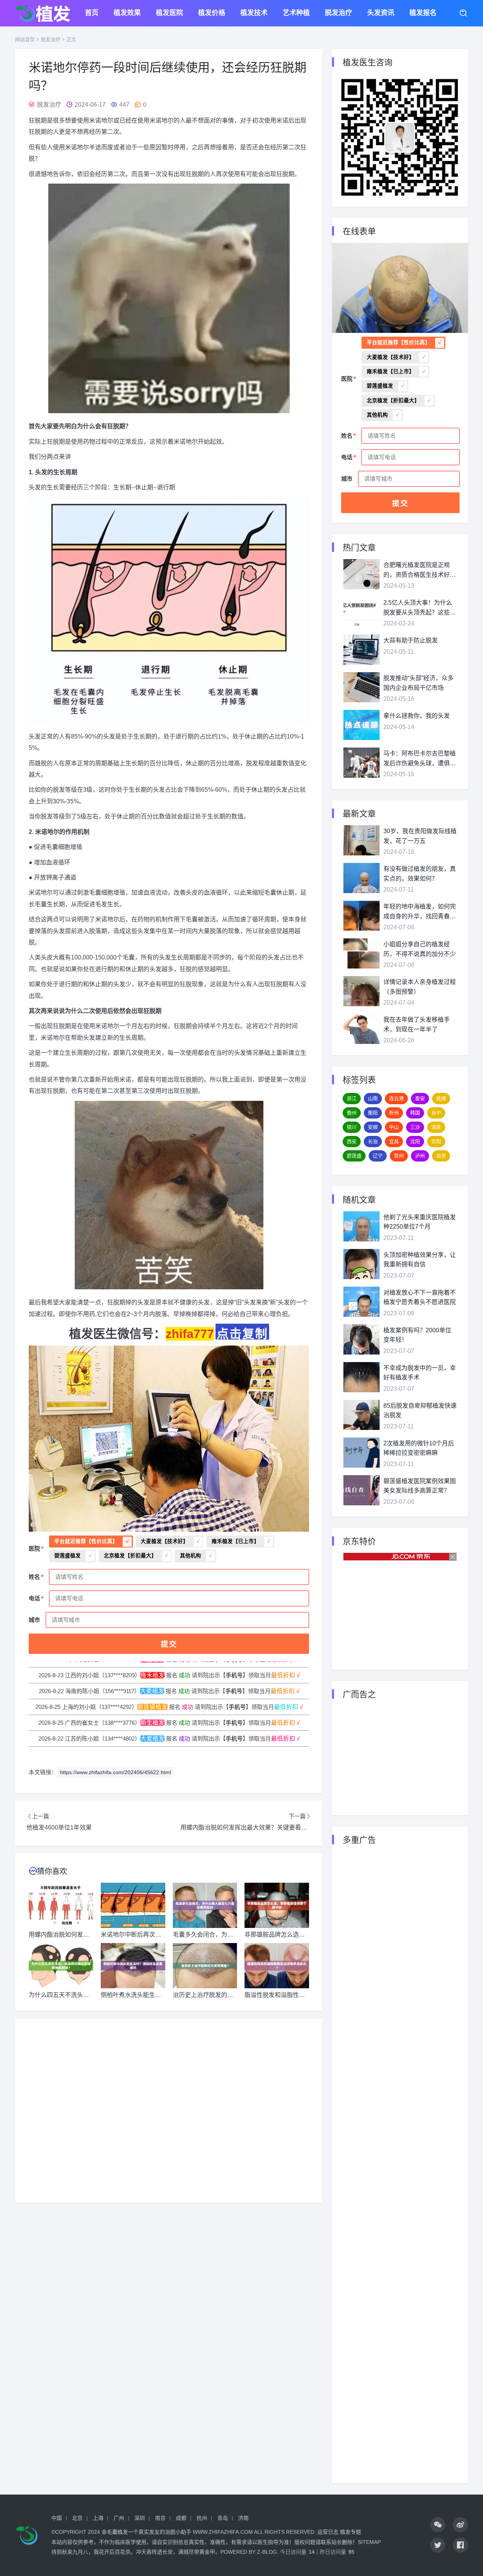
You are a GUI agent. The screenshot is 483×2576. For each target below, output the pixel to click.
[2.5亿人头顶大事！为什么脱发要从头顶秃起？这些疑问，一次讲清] (361, 612)
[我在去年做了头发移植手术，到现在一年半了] (361, 1029)
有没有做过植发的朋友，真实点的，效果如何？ (420, 874)
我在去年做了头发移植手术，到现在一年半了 (417, 1024)
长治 (373, 1141)
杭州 (202, 2518)
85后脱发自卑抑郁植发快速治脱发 (420, 1411)
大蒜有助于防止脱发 (411, 640)
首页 (92, 13)
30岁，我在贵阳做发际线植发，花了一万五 (420, 836)
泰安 (420, 1098)
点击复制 (242, 1333)
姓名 (34, 1577)
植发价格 (212, 13)
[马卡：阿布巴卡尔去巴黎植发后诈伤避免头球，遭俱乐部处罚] (361, 763)
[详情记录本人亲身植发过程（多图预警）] (361, 991)
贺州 (399, 1156)
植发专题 (351, 2532)
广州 (119, 2518)
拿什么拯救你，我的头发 (417, 716)
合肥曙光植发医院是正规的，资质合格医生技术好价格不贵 (420, 571)
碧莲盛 (354, 1156)
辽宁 (378, 1156)
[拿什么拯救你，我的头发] (361, 725)
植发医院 (169, 13)
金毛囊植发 (115, 2532)
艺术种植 (296, 13)
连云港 (396, 1098)
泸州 (420, 1156)
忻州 (394, 1113)
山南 (373, 1098)
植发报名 (423, 13)
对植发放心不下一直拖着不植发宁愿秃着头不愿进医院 (420, 1297)
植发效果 (127, 13)
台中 (436, 1113)
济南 (243, 2518)
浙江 (352, 1098)
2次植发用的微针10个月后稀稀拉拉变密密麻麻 (419, 1448)
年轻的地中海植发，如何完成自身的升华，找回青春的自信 (420, 912)
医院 (34, 1549)
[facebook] (460, 2545)
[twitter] (438, 2545)
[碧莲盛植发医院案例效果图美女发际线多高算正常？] (361, 1490)
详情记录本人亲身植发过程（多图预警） (420, 987)
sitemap (369, 2542)
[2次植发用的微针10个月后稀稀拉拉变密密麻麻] (361, 1453)
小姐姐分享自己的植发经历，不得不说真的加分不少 (420, 949)
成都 (181, 2518)
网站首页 (25, 39)
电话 (34, 1598)
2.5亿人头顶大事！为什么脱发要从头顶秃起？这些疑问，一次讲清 (420, 608)
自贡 (441, 1156)
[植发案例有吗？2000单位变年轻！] (361, 1339)
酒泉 (436, 1127)
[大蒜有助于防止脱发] (361, 650)
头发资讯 (381, 13)
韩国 (415, 1113)
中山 (394, 1127)
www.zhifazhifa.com (223, 2532)
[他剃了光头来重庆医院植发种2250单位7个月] (361, 1226)
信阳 (436, 1141)
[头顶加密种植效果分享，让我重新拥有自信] (361, 1264)
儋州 (352, 1113)
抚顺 (441, 1098)
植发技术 (254, 13)
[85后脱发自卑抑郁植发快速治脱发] (361, 1415)
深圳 (140, 2518)
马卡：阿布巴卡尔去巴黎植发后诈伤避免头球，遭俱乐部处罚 (420, 759)
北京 (77, 2518)
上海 (98, 2518)
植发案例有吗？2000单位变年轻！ (417, 1335)
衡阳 (373, 1113)
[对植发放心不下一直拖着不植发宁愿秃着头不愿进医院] (361, 1302)
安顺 (373, 1127)
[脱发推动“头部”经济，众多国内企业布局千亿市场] (361, 687)
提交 (169, 1644)
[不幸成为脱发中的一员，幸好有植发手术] (361, 1377)
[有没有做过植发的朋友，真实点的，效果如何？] (361, 878)
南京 (160, 2518)
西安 (352, 1141)
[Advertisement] (169, 2111)
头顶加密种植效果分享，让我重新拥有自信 (420, 1260)
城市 (34, 1620)
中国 (57, 2518)
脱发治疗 (338, 13)
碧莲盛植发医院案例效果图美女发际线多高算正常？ (420, 1486)
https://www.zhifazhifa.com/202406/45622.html (115, 1772)
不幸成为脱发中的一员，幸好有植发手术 (420, 1373)
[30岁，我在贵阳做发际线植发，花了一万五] (361, 840)
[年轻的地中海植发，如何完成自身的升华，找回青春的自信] (361, 916)
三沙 (415, 1127)
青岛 (223, 2518)
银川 (352, 1127)
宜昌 (394, 1141)
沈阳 (415, 1141)
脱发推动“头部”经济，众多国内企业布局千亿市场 (418, 683)
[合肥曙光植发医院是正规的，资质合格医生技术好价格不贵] (361, 574)
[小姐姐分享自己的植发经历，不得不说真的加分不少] (361, 953)
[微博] (460, 2525)
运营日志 (328, 2532)
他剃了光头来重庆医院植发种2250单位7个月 (420, 1222)
